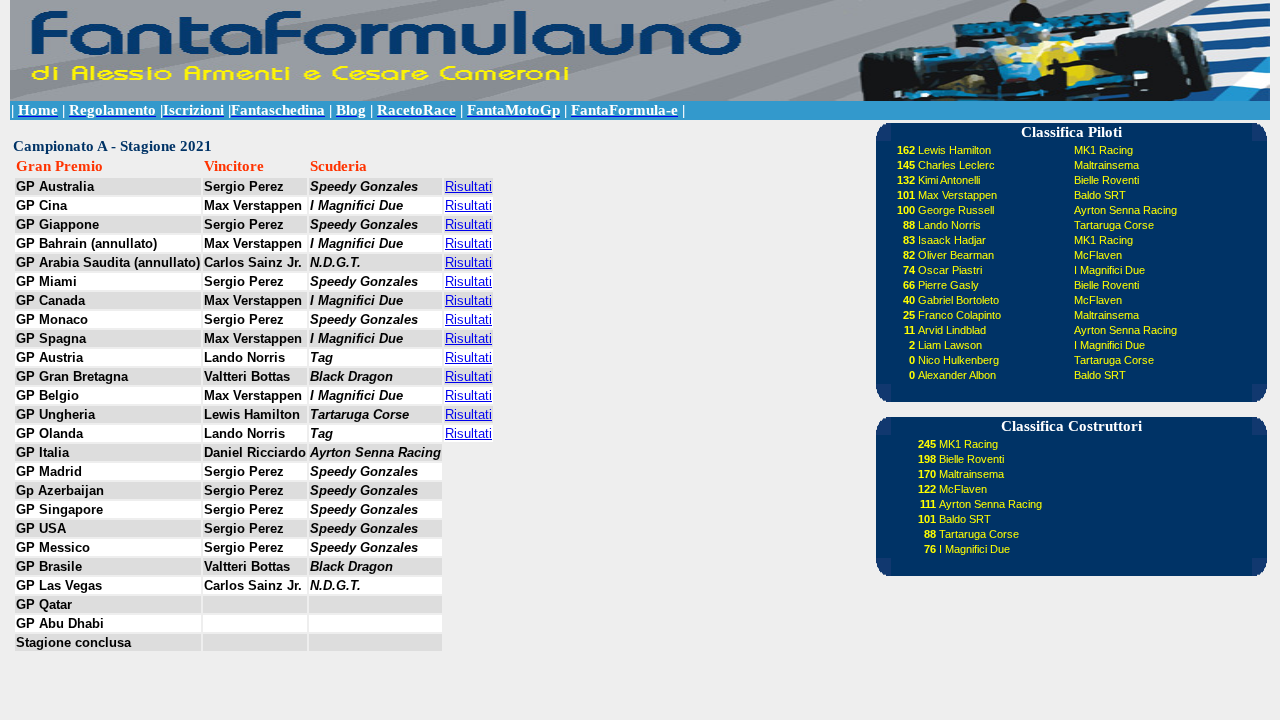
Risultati (468, 186)
